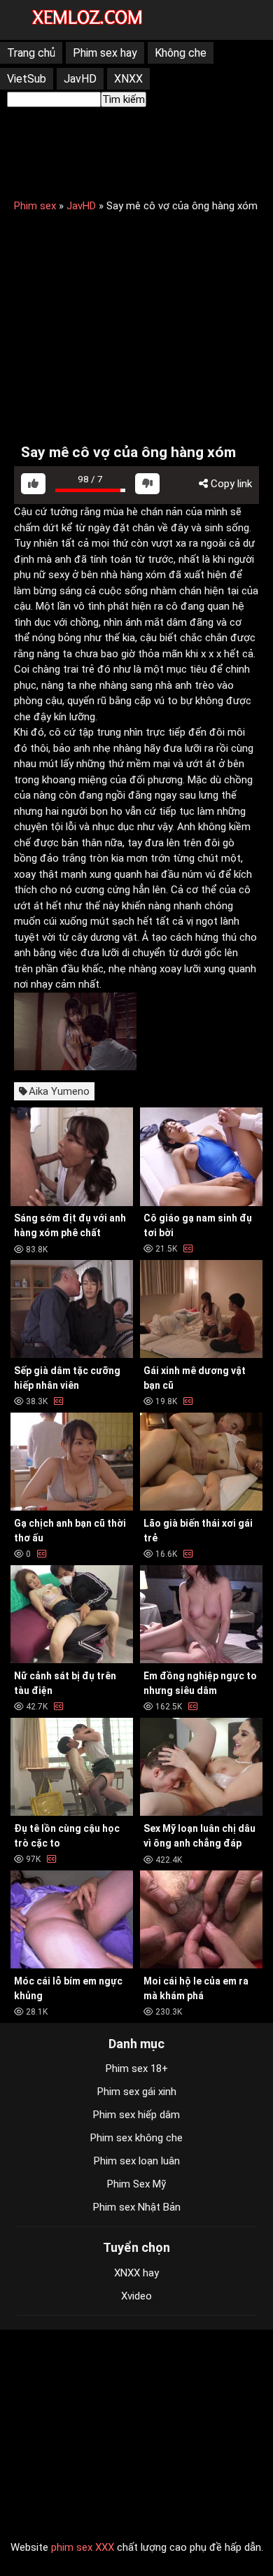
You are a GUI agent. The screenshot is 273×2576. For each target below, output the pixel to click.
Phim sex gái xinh (137, 2092)
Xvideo (136, 2296)
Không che (181, 53)
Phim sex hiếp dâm (136, 2115)
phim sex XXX (83, 2547)
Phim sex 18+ (137, 2068)
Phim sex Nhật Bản (137, 2207)
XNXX (128, 79)
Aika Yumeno (59, 1091)
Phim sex (35, 206)
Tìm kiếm (124, 99)
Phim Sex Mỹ (136, 2184)
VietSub (27, 79)
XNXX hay (136, 2273)
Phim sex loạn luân (137, 2161)
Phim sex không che (136, 2138)
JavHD (80, 79)
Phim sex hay (105, 53)
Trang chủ (31, 53)
